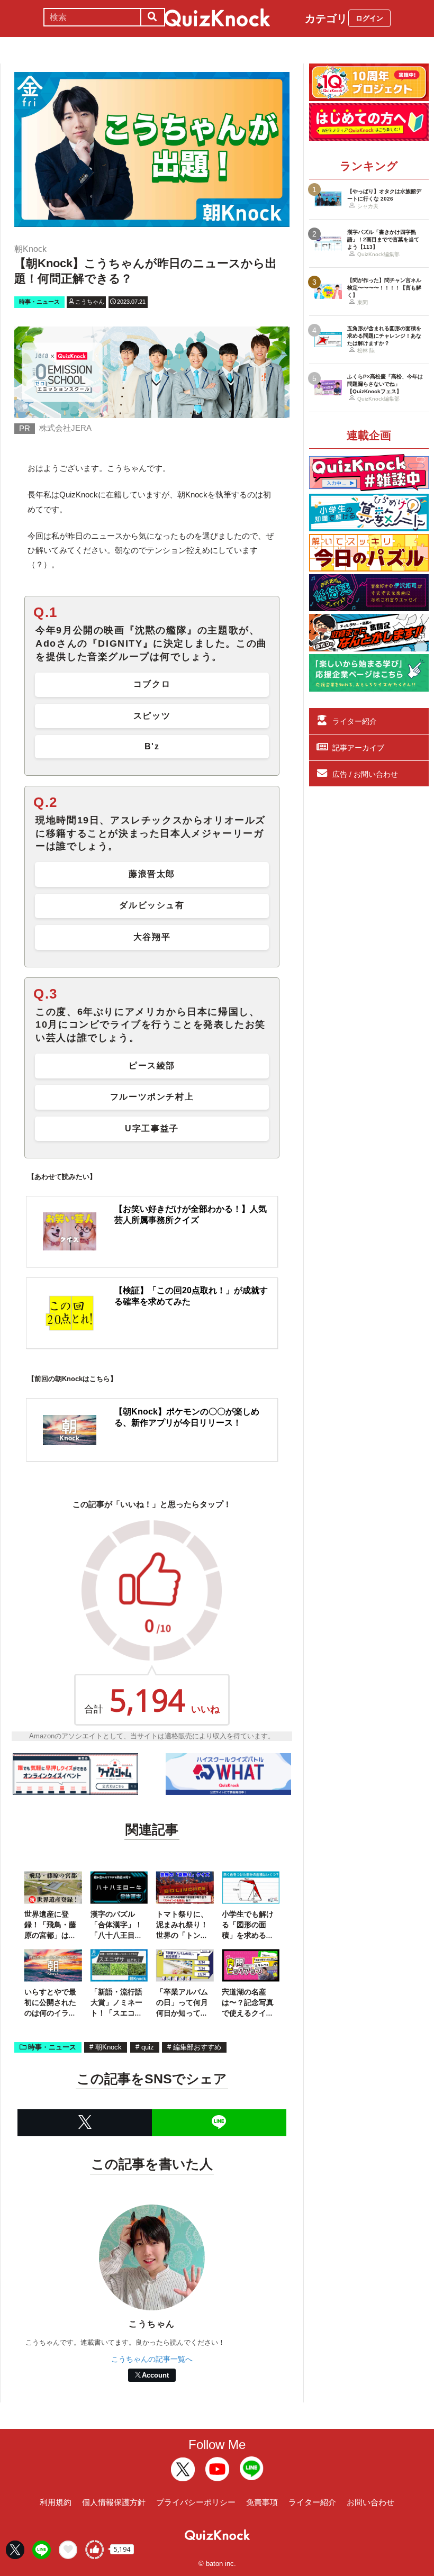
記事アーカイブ (358, 748)
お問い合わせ (370, 2502)
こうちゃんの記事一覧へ (152, 2359)
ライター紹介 (355, 721)
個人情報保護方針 (114, 2502)
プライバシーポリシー (196, 2502)
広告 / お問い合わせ (365, 774)
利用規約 (56, 2502)
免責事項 (262, 2502)
